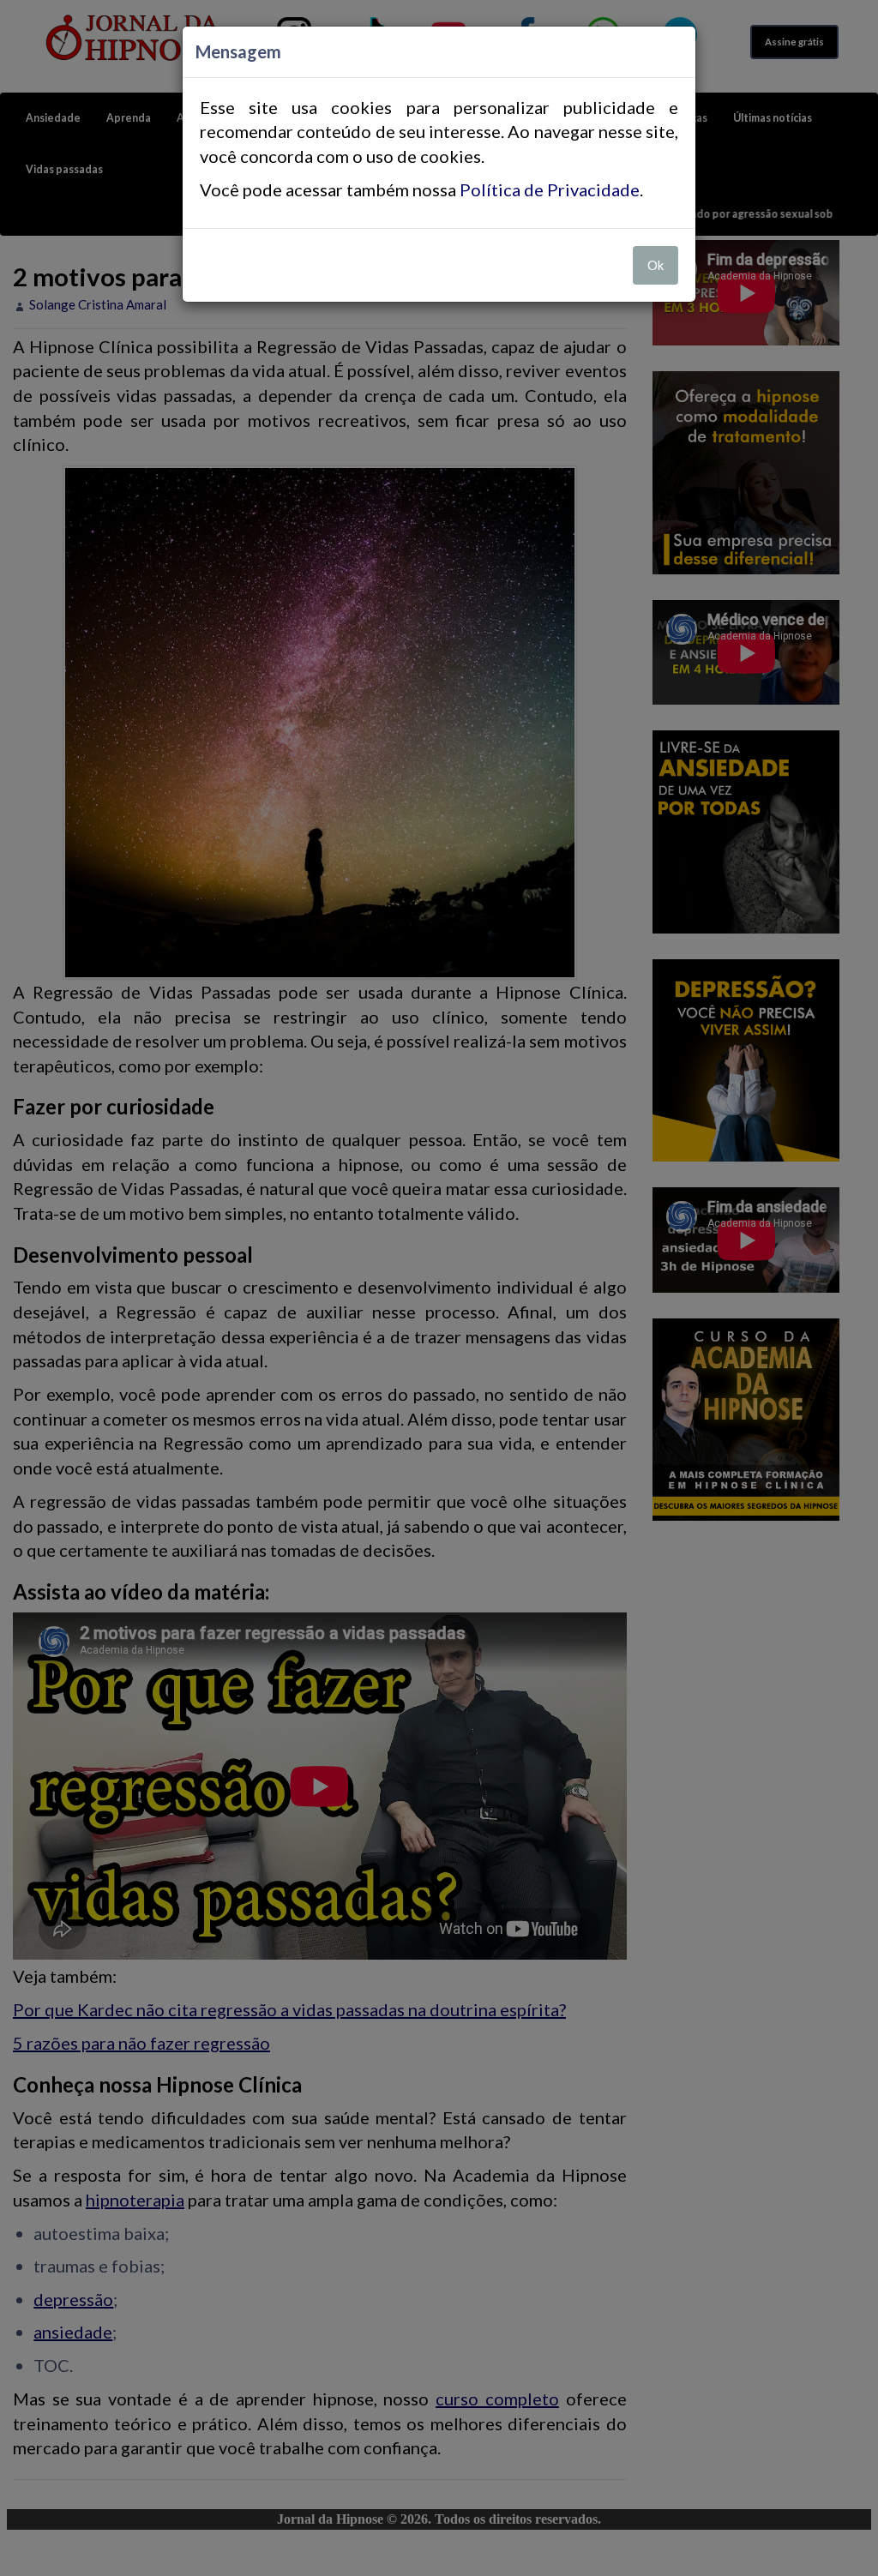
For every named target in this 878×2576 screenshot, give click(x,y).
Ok (655, 265)
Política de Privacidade (550, 189)
